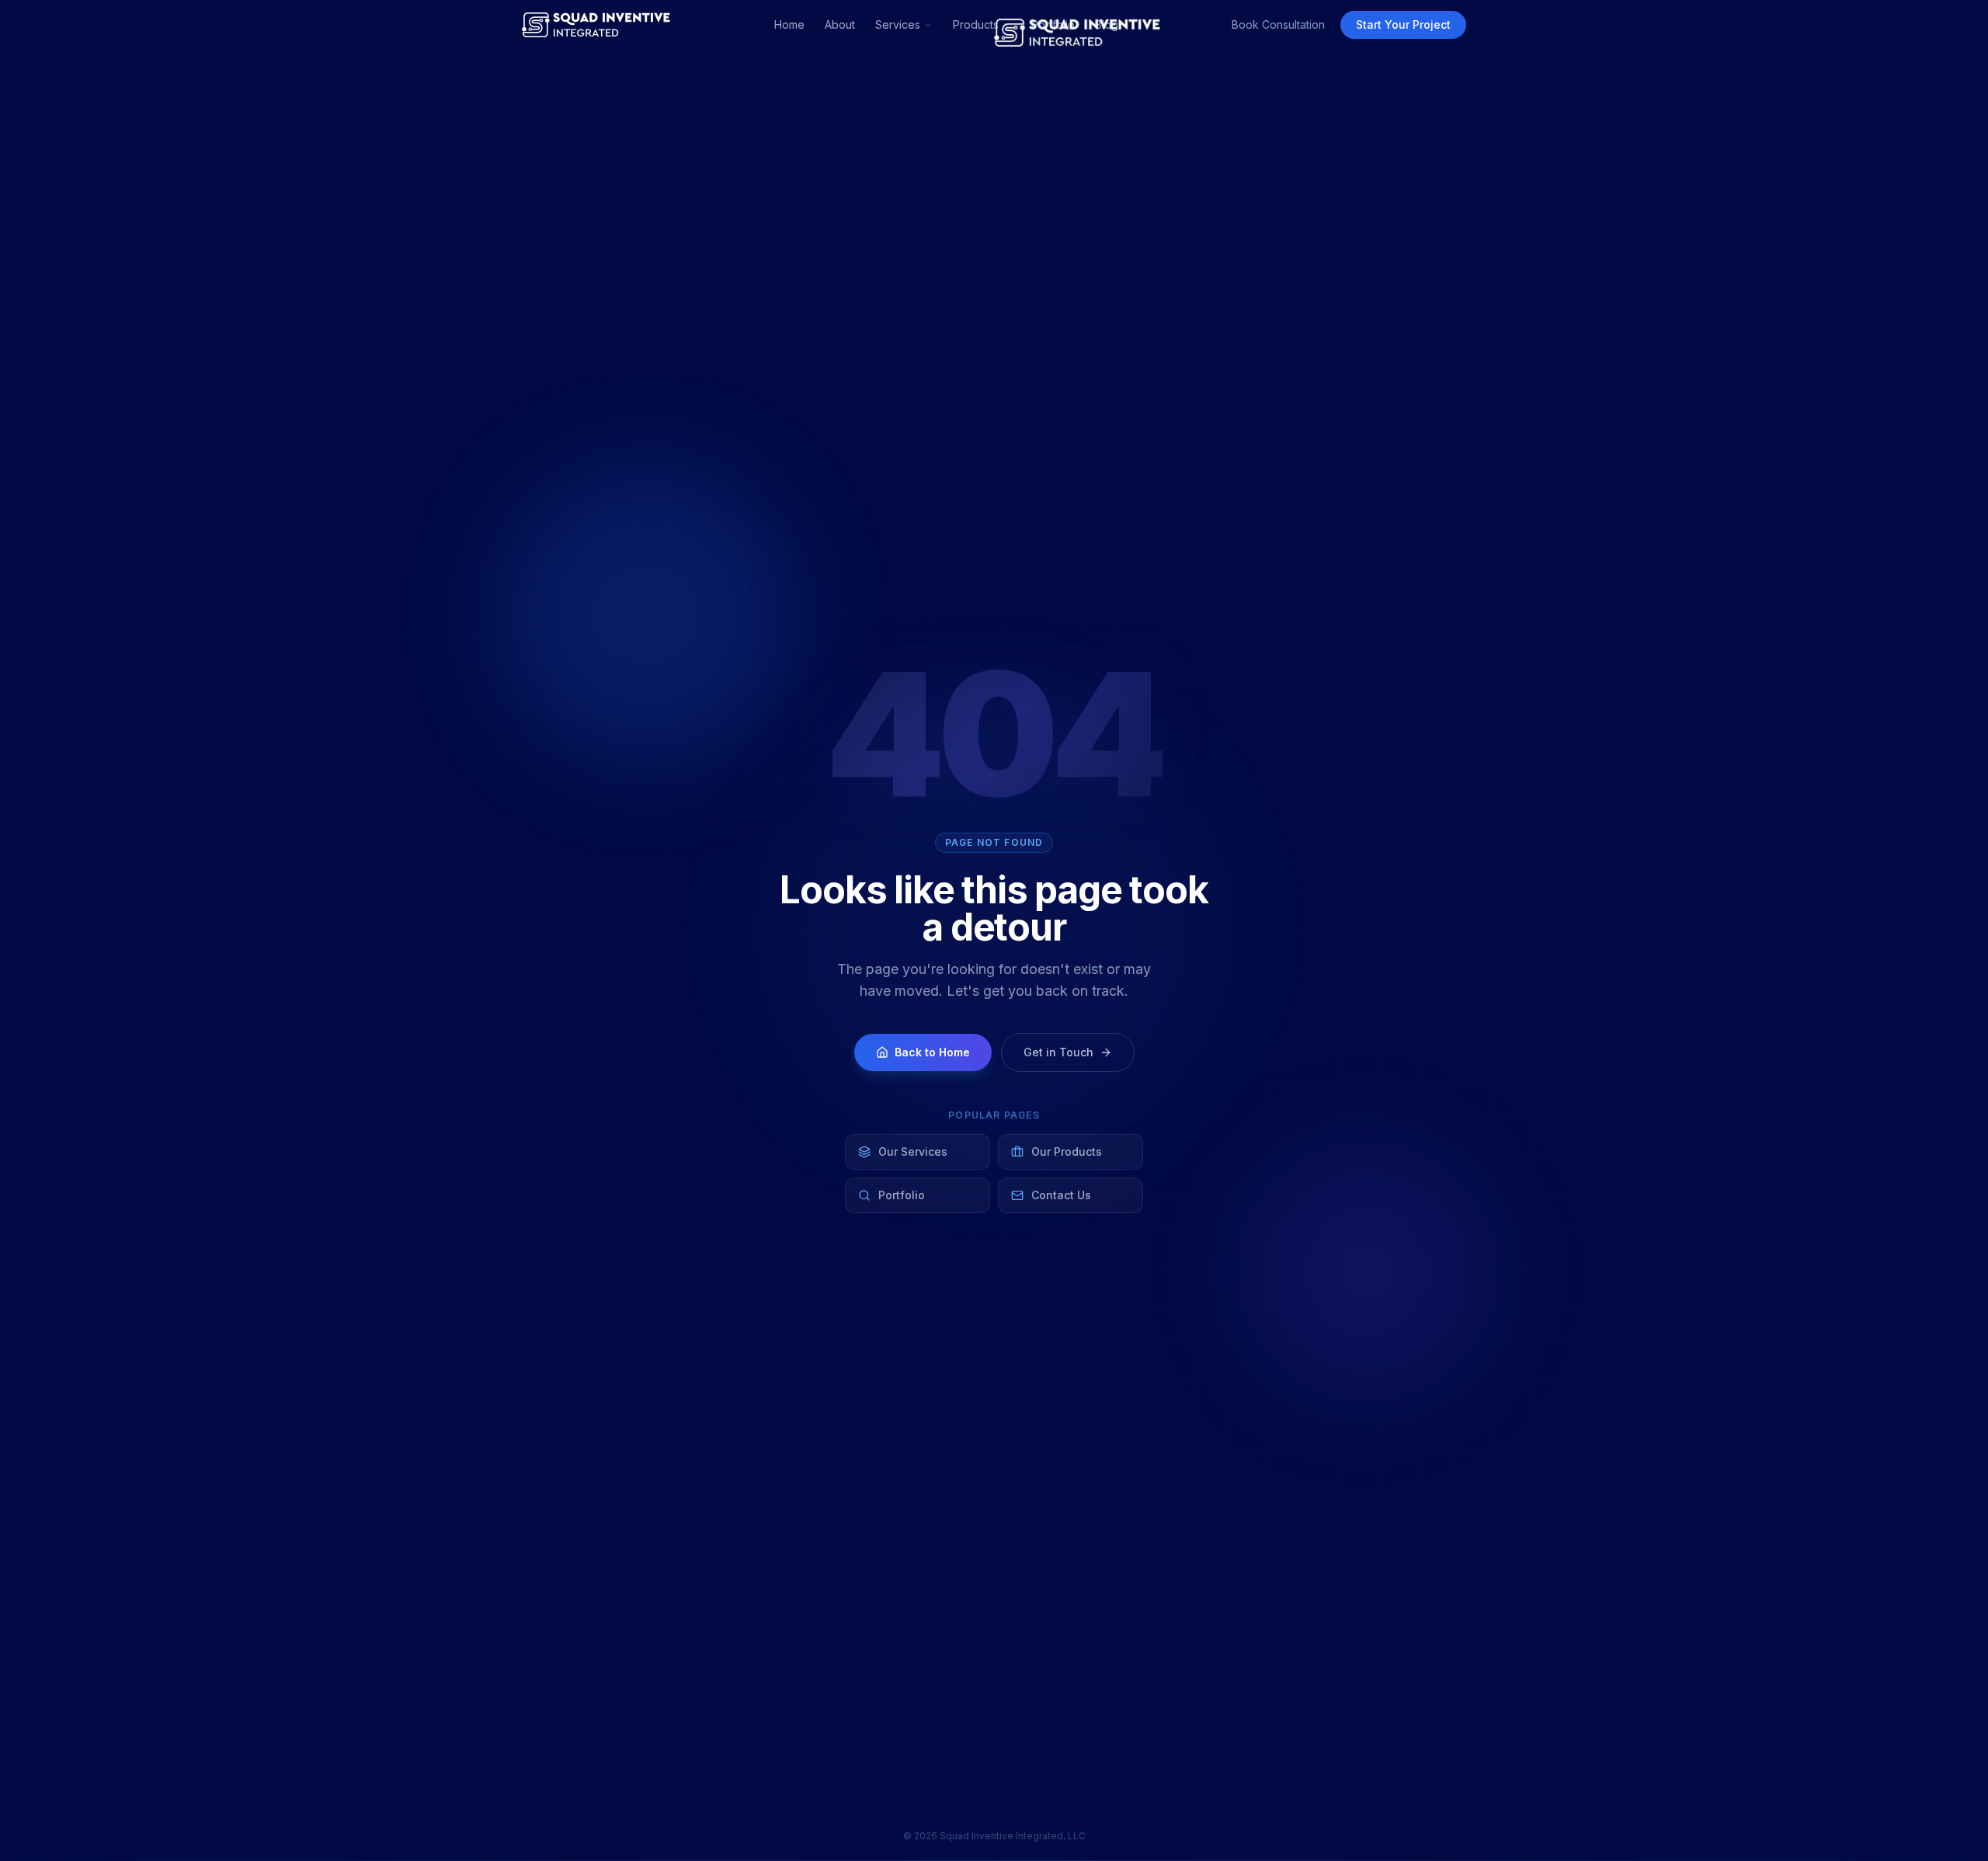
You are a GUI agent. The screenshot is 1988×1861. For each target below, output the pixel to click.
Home (789, 24)
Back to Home (932, 1052)
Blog (1107, 24)
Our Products (1067, 1151)
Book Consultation (1278, 24)
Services (898, 24)
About (840, 24)
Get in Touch (1058, 1052)
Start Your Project (1403, 24)
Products (976, 24)
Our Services (913, 1151)
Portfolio (1053, 24)
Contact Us (1061, 1195)
